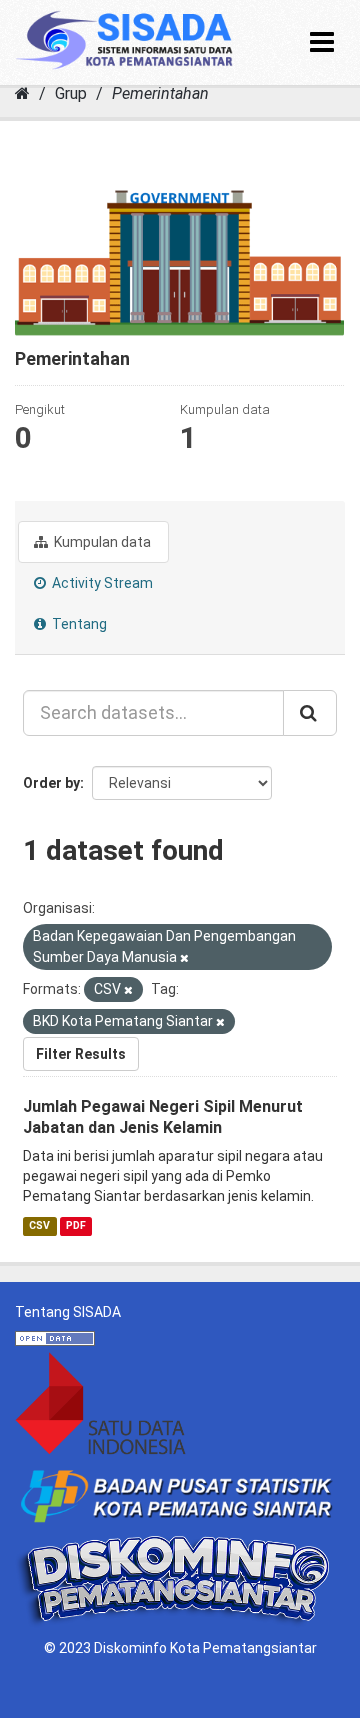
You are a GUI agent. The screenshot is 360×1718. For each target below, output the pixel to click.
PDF (76, 1225)
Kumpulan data (101, 542)
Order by (51, 783)
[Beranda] (22, 93)
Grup (71, 93)
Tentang (78, 624)
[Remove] (184, 958)
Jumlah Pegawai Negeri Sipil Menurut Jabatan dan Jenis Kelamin (163, 1117)
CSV (39, 1225)
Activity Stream (101, 583)
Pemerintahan (160, 93)
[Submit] (310, 713)
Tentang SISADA (68, 1312)
